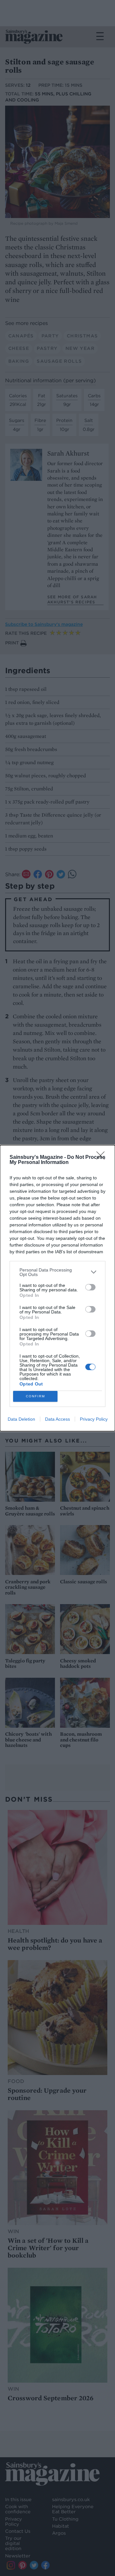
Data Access (57, 1419)
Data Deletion (21, 1419)
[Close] (103, 1158)
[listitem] (57, 1272)
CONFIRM (35, 1396)
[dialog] (57, 1288)
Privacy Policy (94, 1419)
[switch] (90, 1287)
